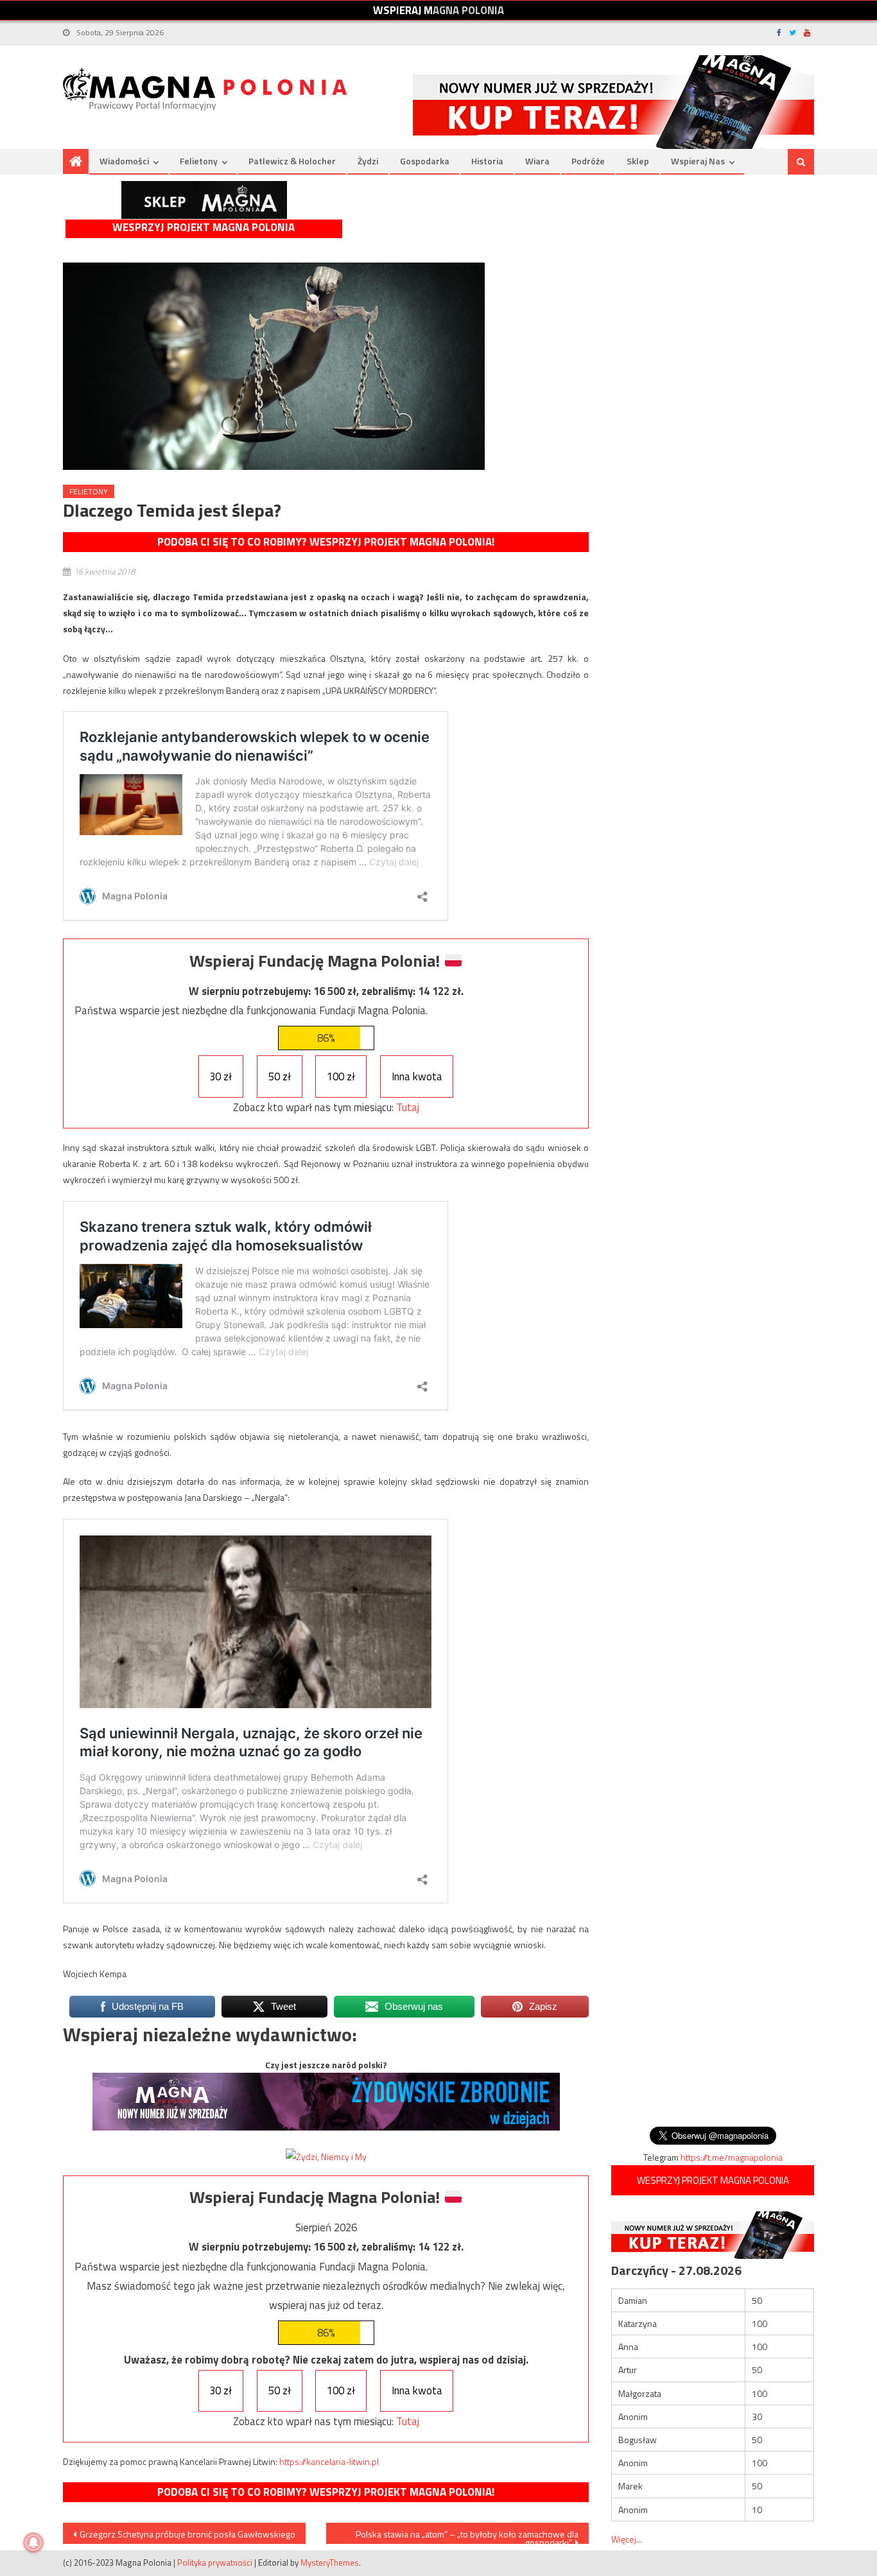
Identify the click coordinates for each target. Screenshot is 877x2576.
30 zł (221, 1076)
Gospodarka (425, 161)
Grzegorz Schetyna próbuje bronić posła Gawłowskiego (187, 2534)
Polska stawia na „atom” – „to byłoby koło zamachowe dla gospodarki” (467, 2536)
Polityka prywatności (215, 2563)
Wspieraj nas (698, 161)
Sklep (638, 161)
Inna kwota (417, 1076)
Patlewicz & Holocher (292, 161)
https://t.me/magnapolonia (732, 2157)
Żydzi (368, 161)
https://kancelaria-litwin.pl (329, 2461)
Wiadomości (124, 161)
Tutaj (408, 1107)
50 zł (280, 1076)
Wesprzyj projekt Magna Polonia (204, 228)
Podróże (588, 161)
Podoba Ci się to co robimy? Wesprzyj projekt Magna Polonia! (326, 542)
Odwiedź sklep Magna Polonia (204, 200)
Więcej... (627, 2539)
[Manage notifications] (33, 2543)
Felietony (199, 161)
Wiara (537, 161)
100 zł (341, 1076)
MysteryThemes (330, 2563)
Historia (487, 161)
